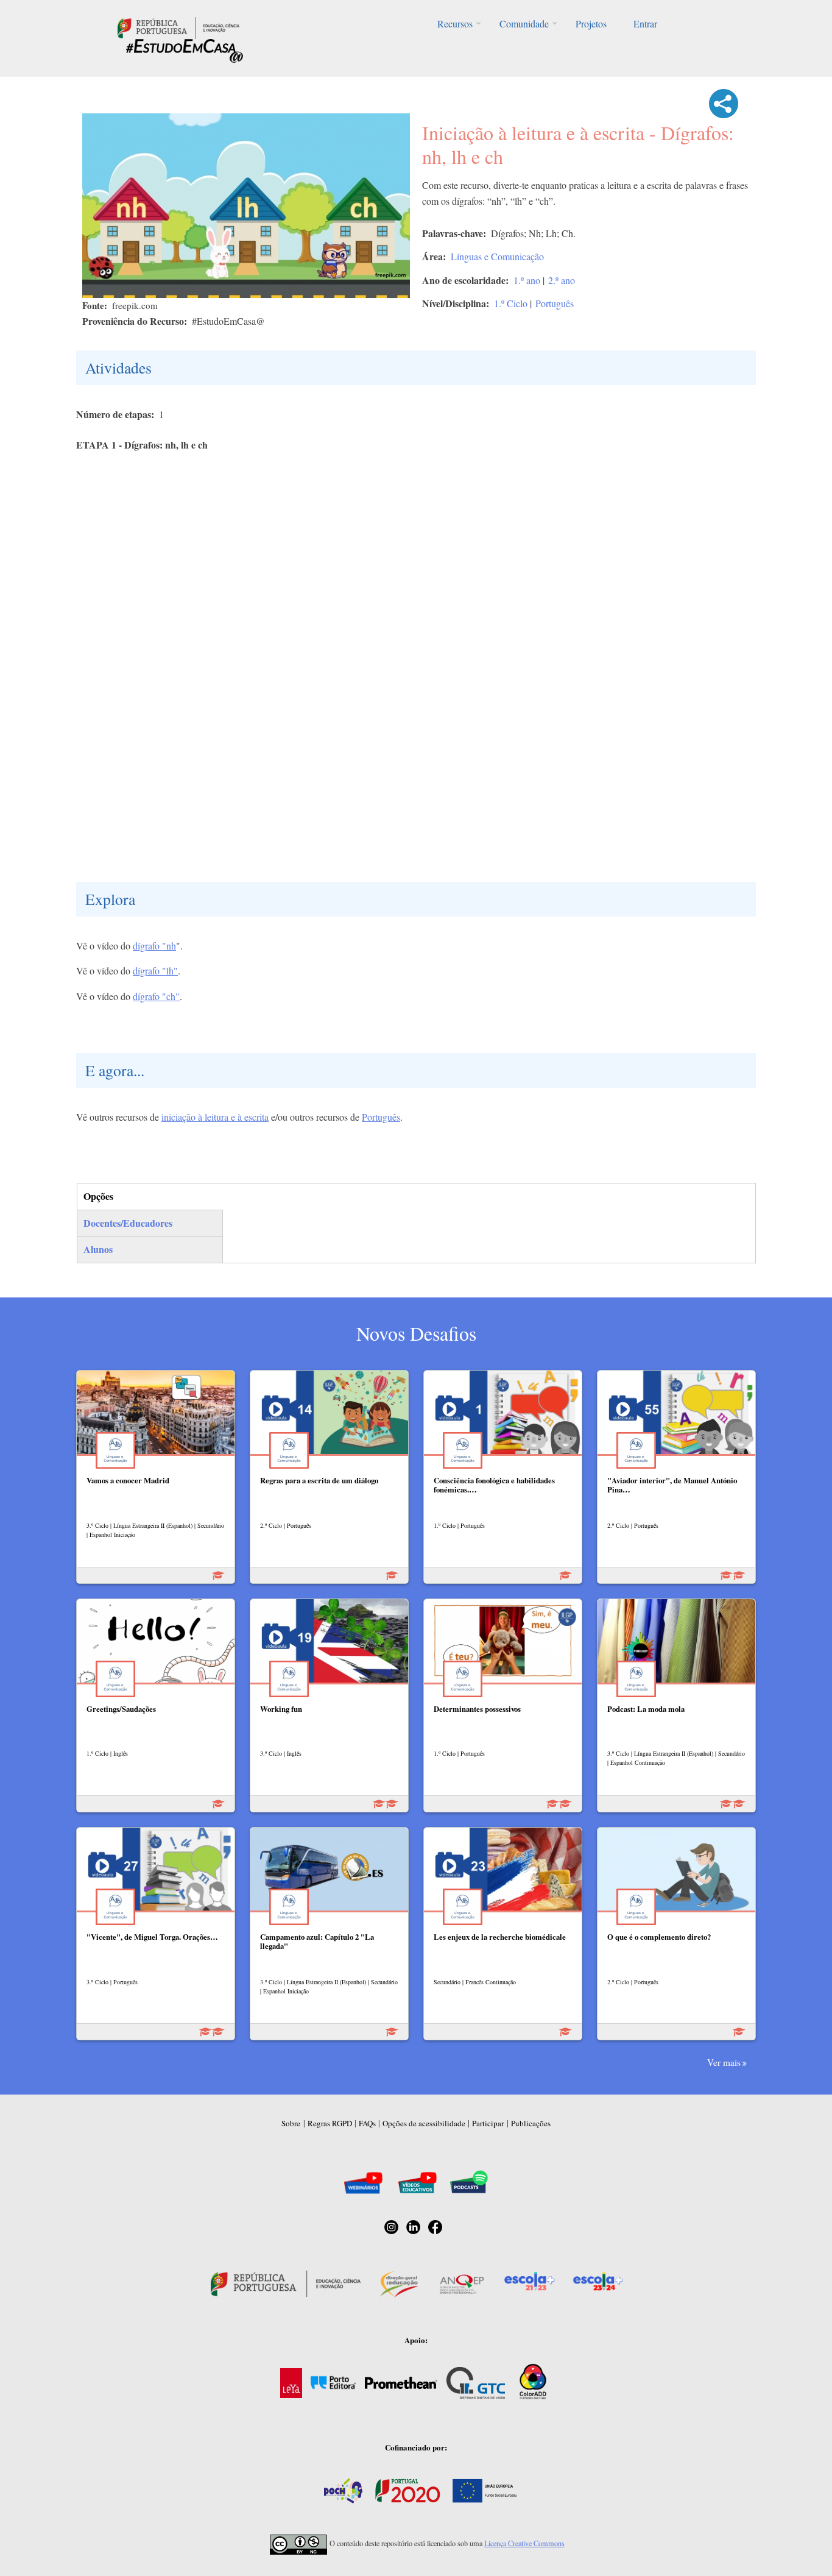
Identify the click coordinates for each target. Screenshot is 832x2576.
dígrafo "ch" (156, 996)
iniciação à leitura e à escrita (215, 1117)
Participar (488, 2123)
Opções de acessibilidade (424, 2123)
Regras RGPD (330, 2123)
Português (555, 303)
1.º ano (527, 280)
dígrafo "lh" (155, 970)
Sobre (291, 2123)
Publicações (531, 2123)
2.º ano (562, 280)
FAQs (367, 2123)
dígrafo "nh (154, 946)
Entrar (645, 23)
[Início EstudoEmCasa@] (178, 27)
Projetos (591, 23)
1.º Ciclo (511, 303)
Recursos (455, 23)
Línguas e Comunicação (497, 256)
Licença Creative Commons (524, 2543)
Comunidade (524, 23)
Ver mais (724, 2062)
